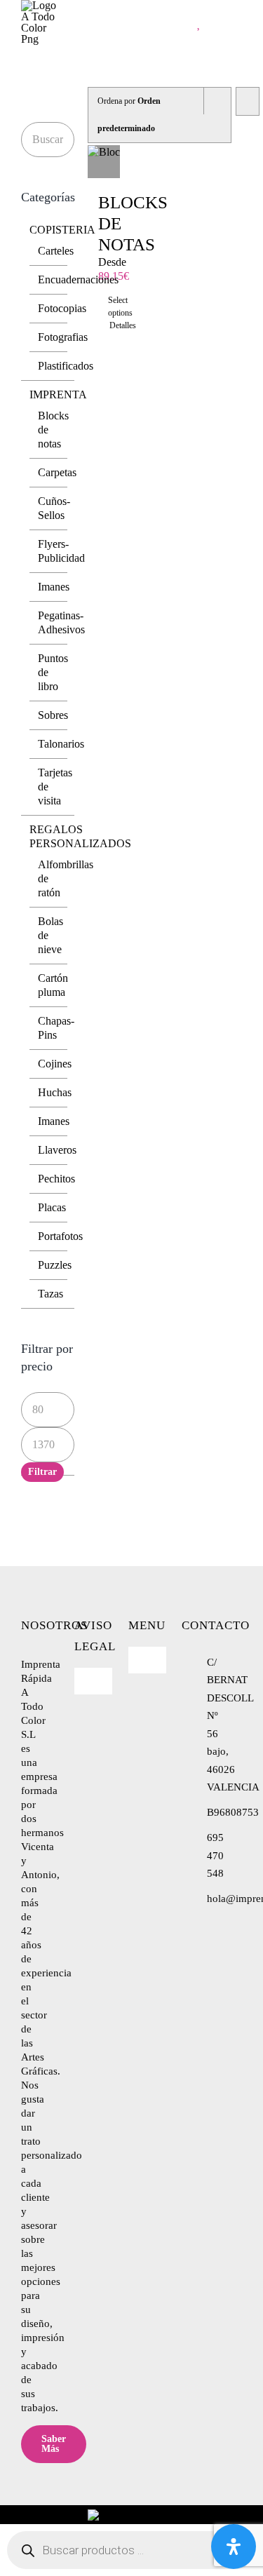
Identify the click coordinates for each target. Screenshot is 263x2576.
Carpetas (57, 472)
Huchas (55, 1092)
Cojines (55, 1064)
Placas (52, 1207)
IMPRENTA (58, 395)
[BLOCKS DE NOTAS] (104, 162)
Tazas (50, 1294)
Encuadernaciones (78, 279)
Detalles (104, 325)
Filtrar (42, 1472)
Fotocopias (62, 308)
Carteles (56, 251)
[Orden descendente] (247, 101)
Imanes (54, 587)
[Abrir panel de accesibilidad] (234, 2547)
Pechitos (56, 1179)
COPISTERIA (62, 230)
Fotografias (63, 337)
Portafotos (60, 1236)
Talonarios (61, 744)
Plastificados (66, 366)
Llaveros (57, 1150)
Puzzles (55, 1265)
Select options (103, 306)
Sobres (53, 715)
